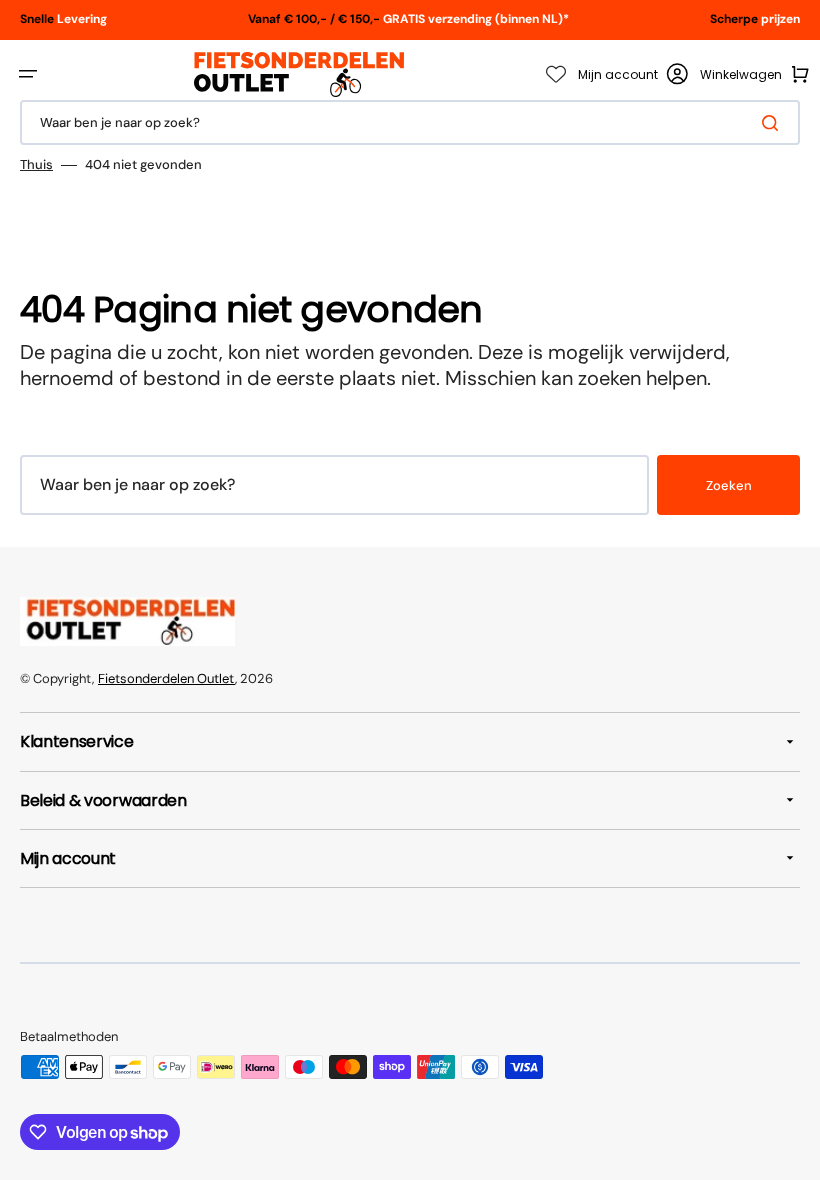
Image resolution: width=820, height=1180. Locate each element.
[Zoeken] (774, 123)
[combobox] (410, 122)
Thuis (36, 165)
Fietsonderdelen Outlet (166, 678)
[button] (28, 74)
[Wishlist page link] (556, 74)
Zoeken (729, 485)
